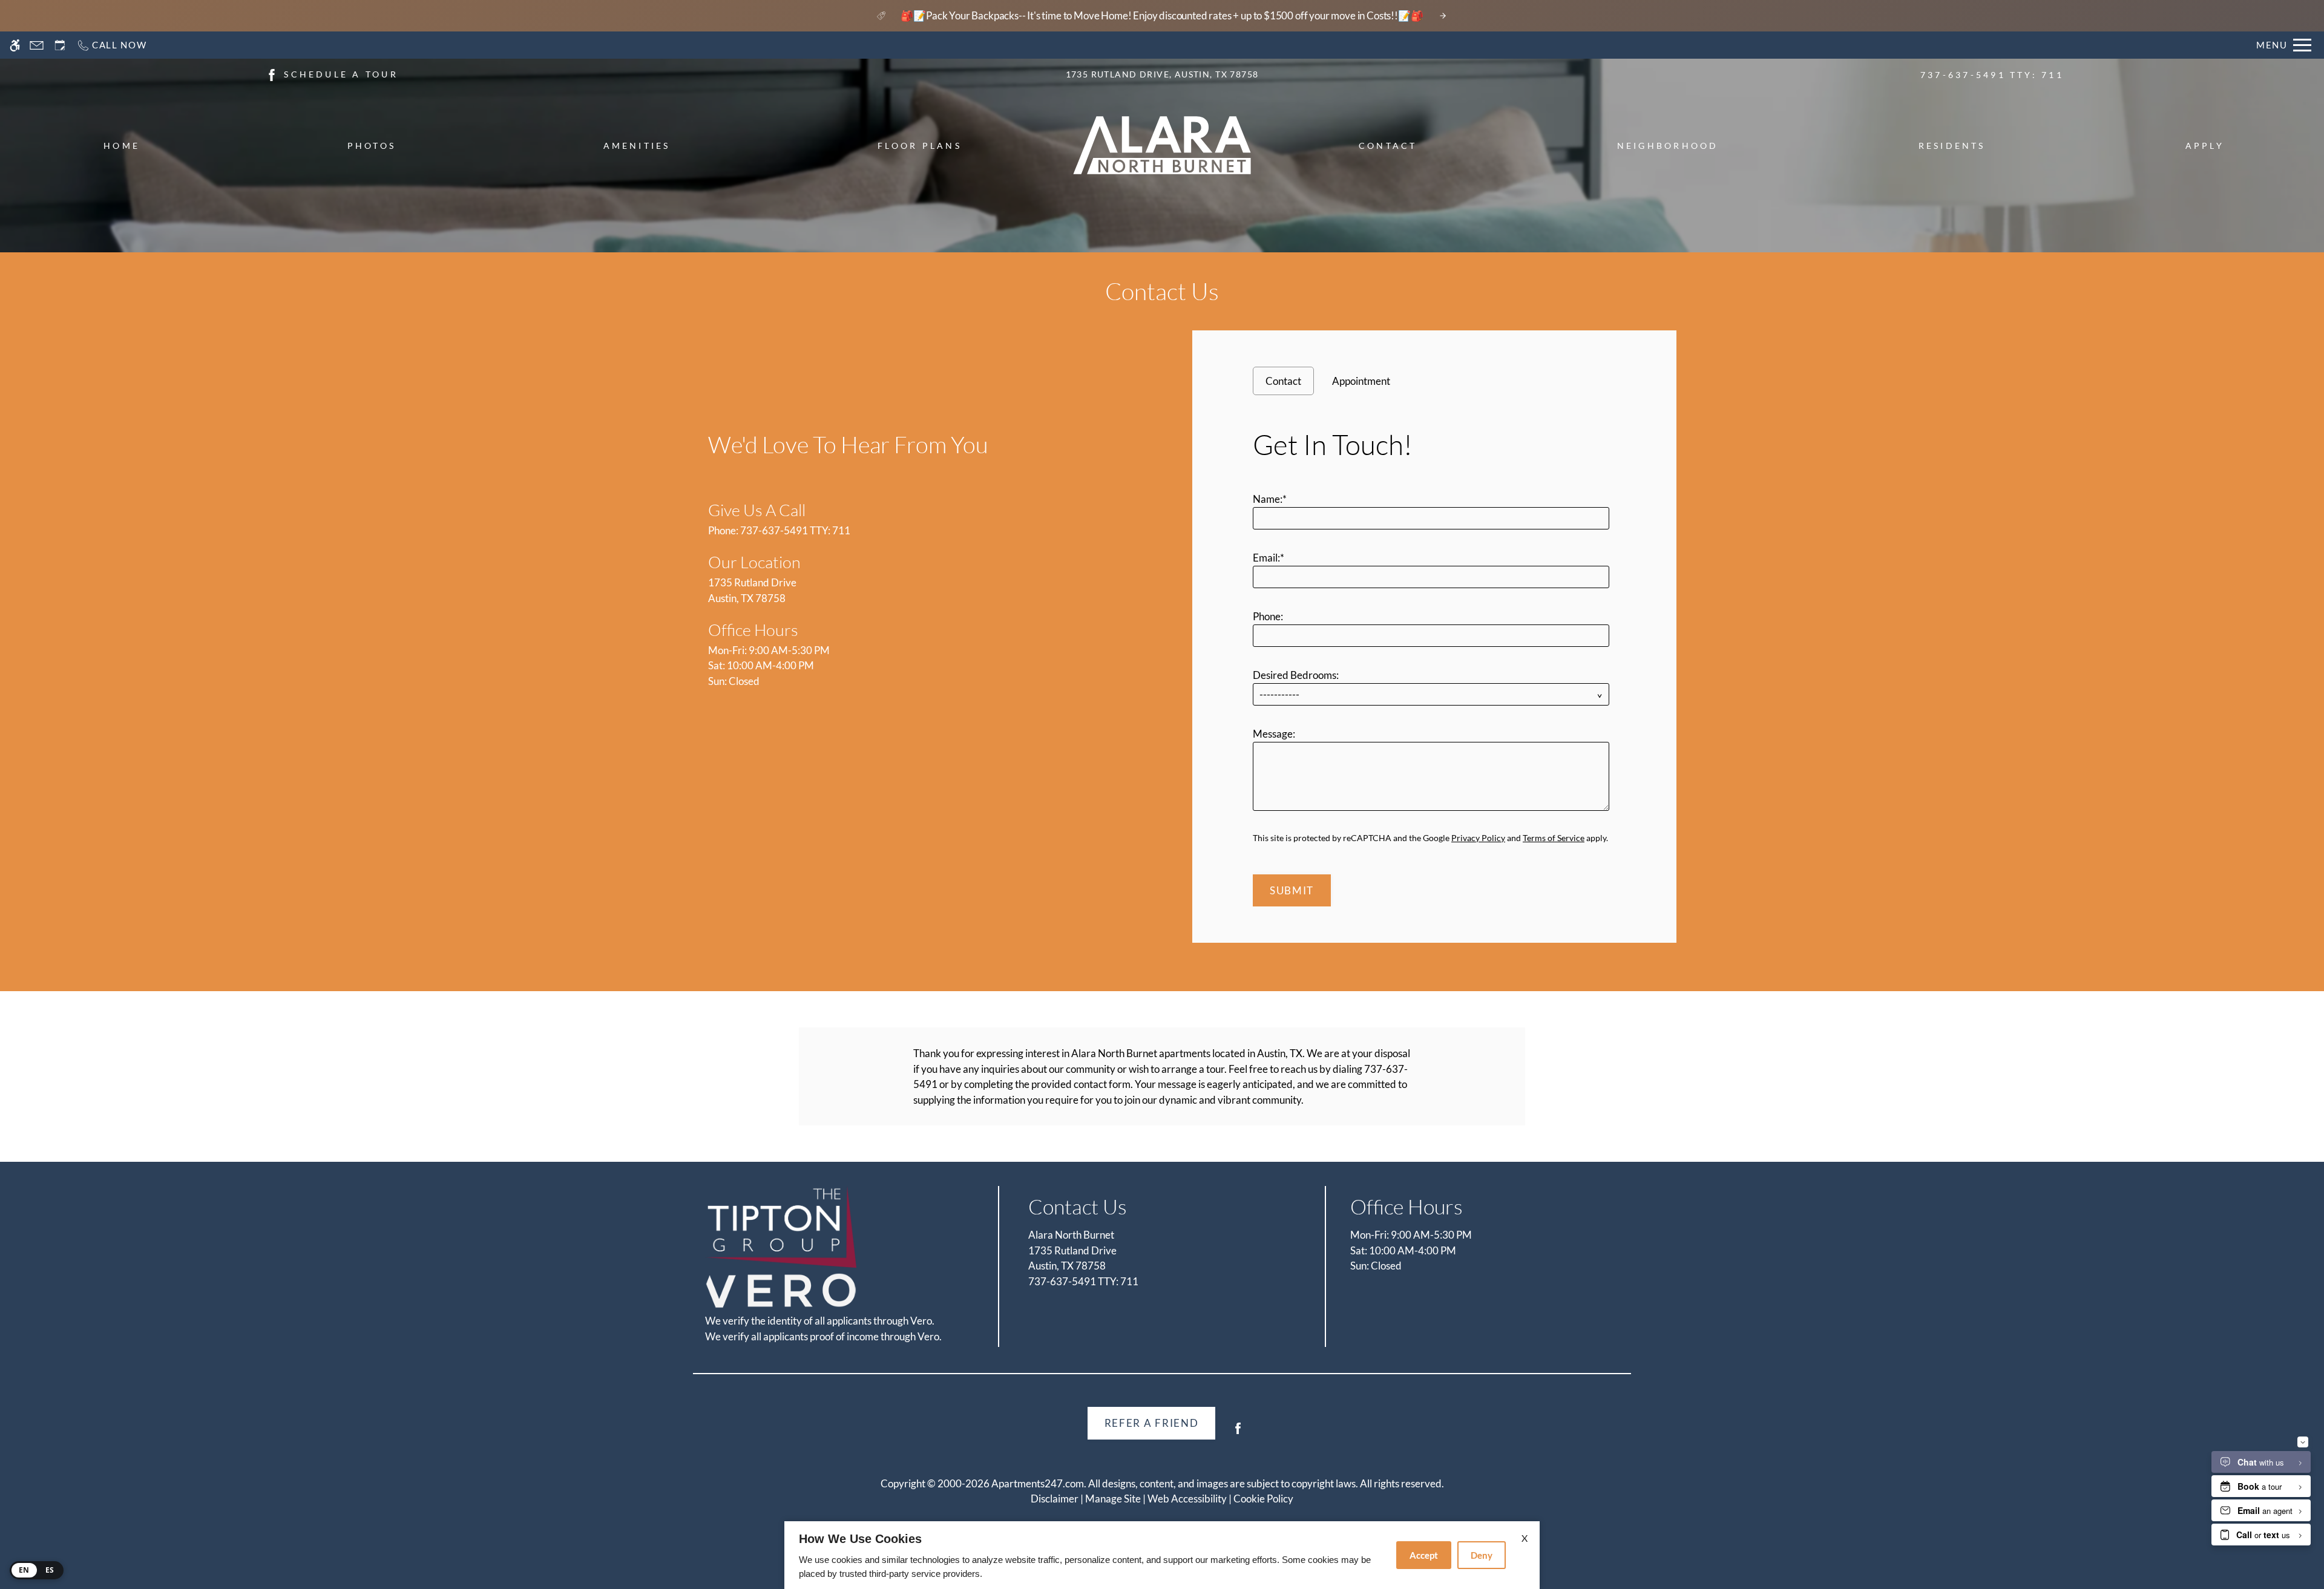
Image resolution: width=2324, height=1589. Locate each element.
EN (24, 1570)
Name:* (1270, 499)
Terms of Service (1554, 838)
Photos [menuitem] (372, 146)
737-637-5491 (1992, 75)
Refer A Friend (1152, 1423)
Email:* (1269, 558)
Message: (1274, 734)
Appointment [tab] (1361, 381)
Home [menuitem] (122, 146)
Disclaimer (1055, 1499)
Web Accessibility (1187, 1499)
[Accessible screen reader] (15, 45)
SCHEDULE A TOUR (341, 74)
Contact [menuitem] (1388, 146)
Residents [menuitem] (1952, 146)
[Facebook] (1238, 1433)
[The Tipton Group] (781, 1227)
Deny (1482, 1555)
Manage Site (1113, 1499)
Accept (1424, 1555)
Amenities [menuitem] (637, 146)
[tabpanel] (1434, 663)
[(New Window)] (272, 74)
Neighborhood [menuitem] (1668, 146)
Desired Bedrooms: (1296, 675)
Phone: (1268, 616)
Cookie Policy (1263, 1499)
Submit (1292, 890)
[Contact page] (37, 45)
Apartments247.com (1038, 1483)
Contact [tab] (1283, 381)
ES (50, 1570)
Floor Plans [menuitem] (920, 146)
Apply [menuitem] (2205, 146)
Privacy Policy (1478, 838)
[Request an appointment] (60, 45)
